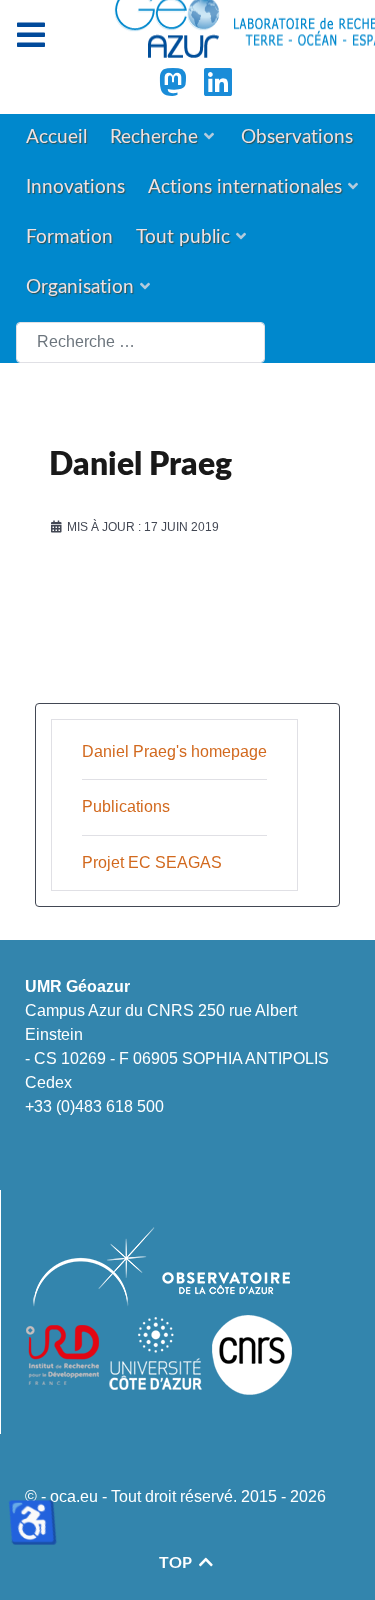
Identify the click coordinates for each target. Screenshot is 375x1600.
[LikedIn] (218, 88)
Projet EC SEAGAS (152, 862)
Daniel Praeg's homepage (174, 751)
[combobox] (140, 342)
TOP (177, 1563)
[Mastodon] (175, 88)
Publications (126, 806)
